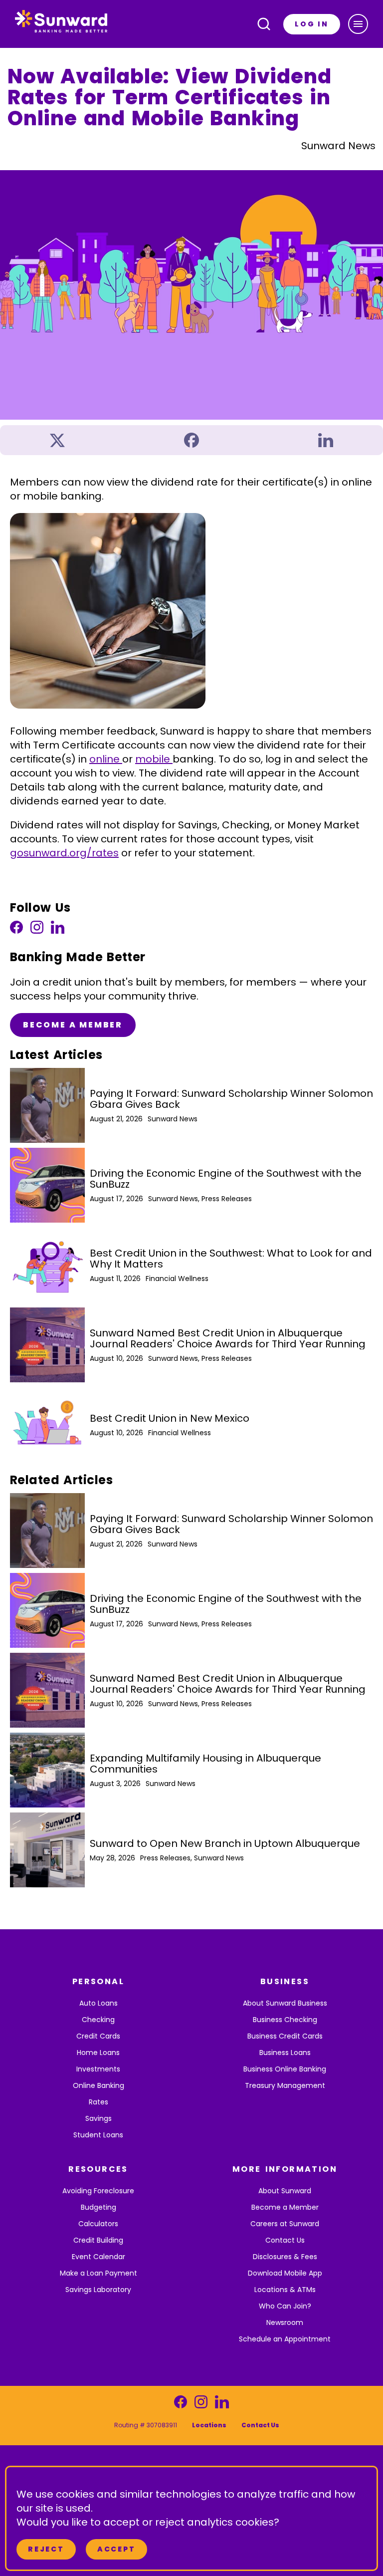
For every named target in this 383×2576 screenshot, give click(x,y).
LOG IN (312, 24)
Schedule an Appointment (285, 2339)
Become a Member (73, 1025)
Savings (98, 2118)
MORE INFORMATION (285, 2169)
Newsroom (285, 2322)
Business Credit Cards (285, 2036)
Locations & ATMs (285, 2290)
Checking (98, 2020)
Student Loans (98, 2135)
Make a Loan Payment (98, 2273)
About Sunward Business (285, 2003)
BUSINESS (285, 1981)
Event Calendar (98, 2257)
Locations (209, 2425)
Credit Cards (98, 2036)
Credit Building (98, 2240)
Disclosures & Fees (285, 2257)
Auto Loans (98, 2003)
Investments (98, 2069)
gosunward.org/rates (64, 853)
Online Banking (98, 2085)
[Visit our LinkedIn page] (58, 930)
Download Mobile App (285, 2273)
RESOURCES (98, 2169)
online (106, 759)
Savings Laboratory (98, 2290)
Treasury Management (285, 2085)
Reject (46, 2549)
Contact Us (285, 2240)
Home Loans (98, 2053)
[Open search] (264, 24)
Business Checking (285, 2020)
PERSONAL (98, 1981)
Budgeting (98, 2207)
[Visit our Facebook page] (16, 930)
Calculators (98, 2224)
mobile (154, 759)
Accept (116, 2549)
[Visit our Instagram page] (37, 930)
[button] (358, 24)
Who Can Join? (285, 2306)
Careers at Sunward (285, 2224)
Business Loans (285, 2053)
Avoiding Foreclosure (98, 2191)
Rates (98, 2102)
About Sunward (285, 2191)
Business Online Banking (285, 2069)
